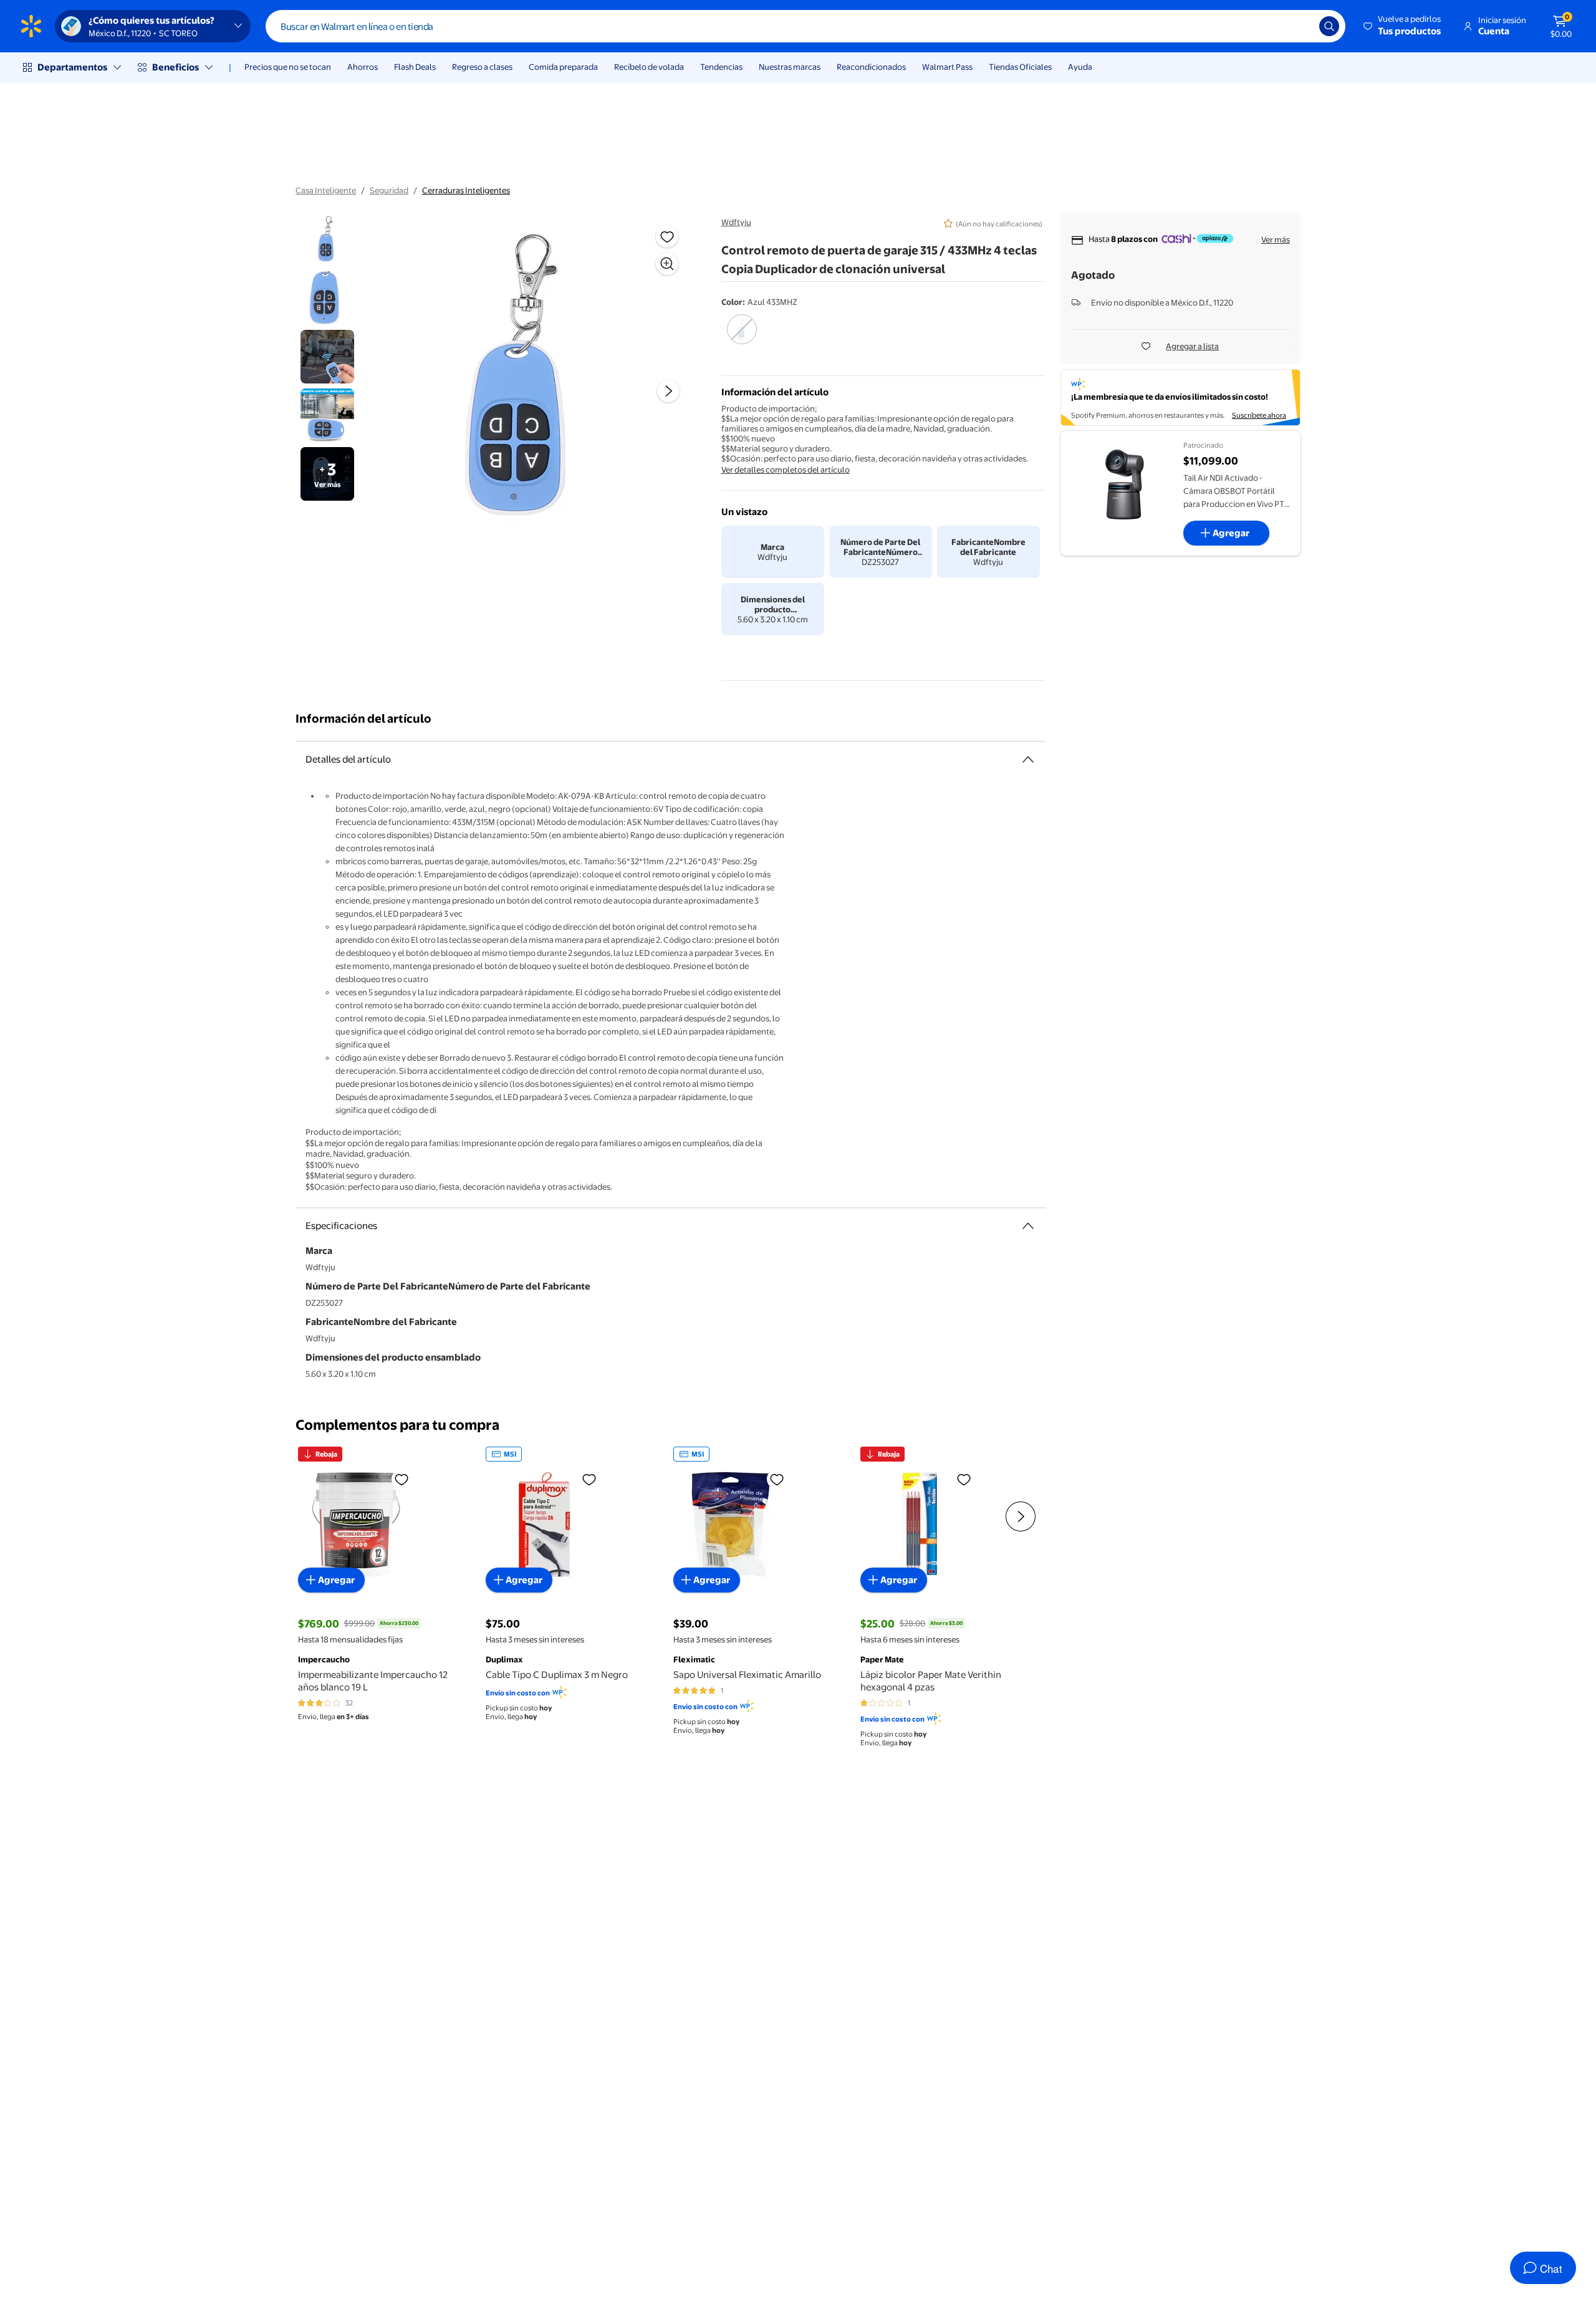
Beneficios (175, 67)
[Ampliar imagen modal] (667, 264)
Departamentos (72, 67)
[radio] (742, 337)
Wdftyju (736, 222)
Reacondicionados (871, 67)
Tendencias (721, 67)
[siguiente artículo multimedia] (668, 391)
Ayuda (1080, 67)
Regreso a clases (482, 67)
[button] (1403, 26)
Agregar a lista (1192, 346)
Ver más (1276, 239)
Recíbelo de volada (649, 67)
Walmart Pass (947, 67)
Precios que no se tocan (288, 67)
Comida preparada (563, 67)
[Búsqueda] (1329, 26)
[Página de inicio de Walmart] (31, 26)
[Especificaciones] (1028, 1226)
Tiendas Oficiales (1020, 67)
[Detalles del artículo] (1028, 759)
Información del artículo (363, 719)
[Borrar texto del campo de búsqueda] (1300, 26)
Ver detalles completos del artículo (786, 470)
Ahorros (363, 67)
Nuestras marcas (790, 67)
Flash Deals (415, 67)
